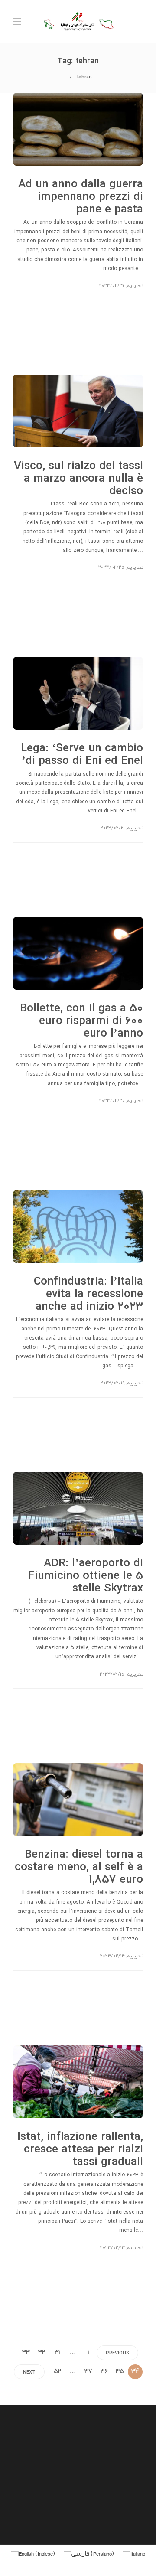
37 (88, 2372)
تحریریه (135, 286)
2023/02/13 (112, 2248)
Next (29, 2372)
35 (120, 2372)
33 (26, 2353)
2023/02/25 (112, 567)
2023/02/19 (113, 1383)
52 (57, 2372)
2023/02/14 (112, 1956)
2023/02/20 (112, 1101)
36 (104, 2372)
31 (57, 2353)
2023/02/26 (112, 286)
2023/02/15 (112, 1674)
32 (42, 2353)
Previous (117, 2353)
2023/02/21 (113, 828)
